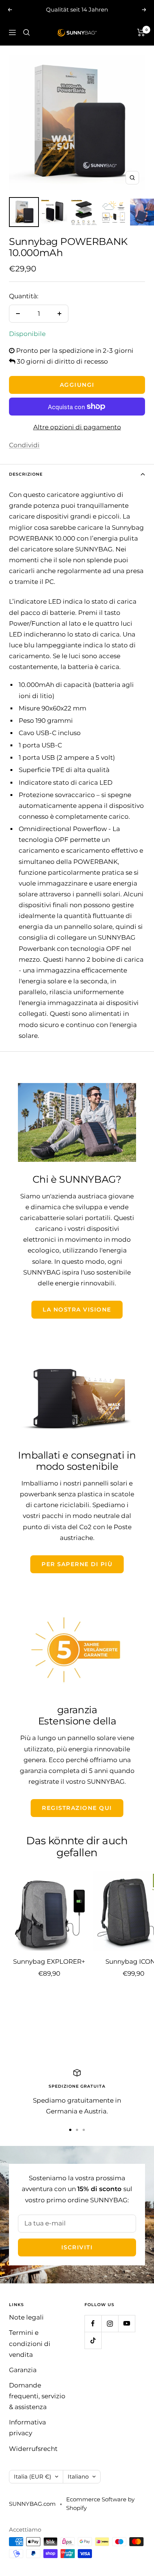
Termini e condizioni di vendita (30, 2343)
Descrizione (26, 474)
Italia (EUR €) (33, 2477)
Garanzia (23, 2370)
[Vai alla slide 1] (70, 2130)
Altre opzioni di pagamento (77, 427)
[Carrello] (141, 32)
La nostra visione (77, 1309)
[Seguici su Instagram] (110, 2323)
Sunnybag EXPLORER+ (49, 1961)
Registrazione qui (77, 1808)
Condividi (24, 445)
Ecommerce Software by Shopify (100, 2504)
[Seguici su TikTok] (93, 2340)
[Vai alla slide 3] (84, 2130)
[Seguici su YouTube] (127, 2323)
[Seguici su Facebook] (93, 2323)
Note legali (26, 2317)
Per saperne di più (77, 1564)
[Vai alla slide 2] (77, 2130)
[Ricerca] (27, 32)
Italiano (78, 2477)
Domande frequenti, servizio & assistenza (37, 2396)
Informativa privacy (27, 2428)
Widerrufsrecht (33, 2449)
